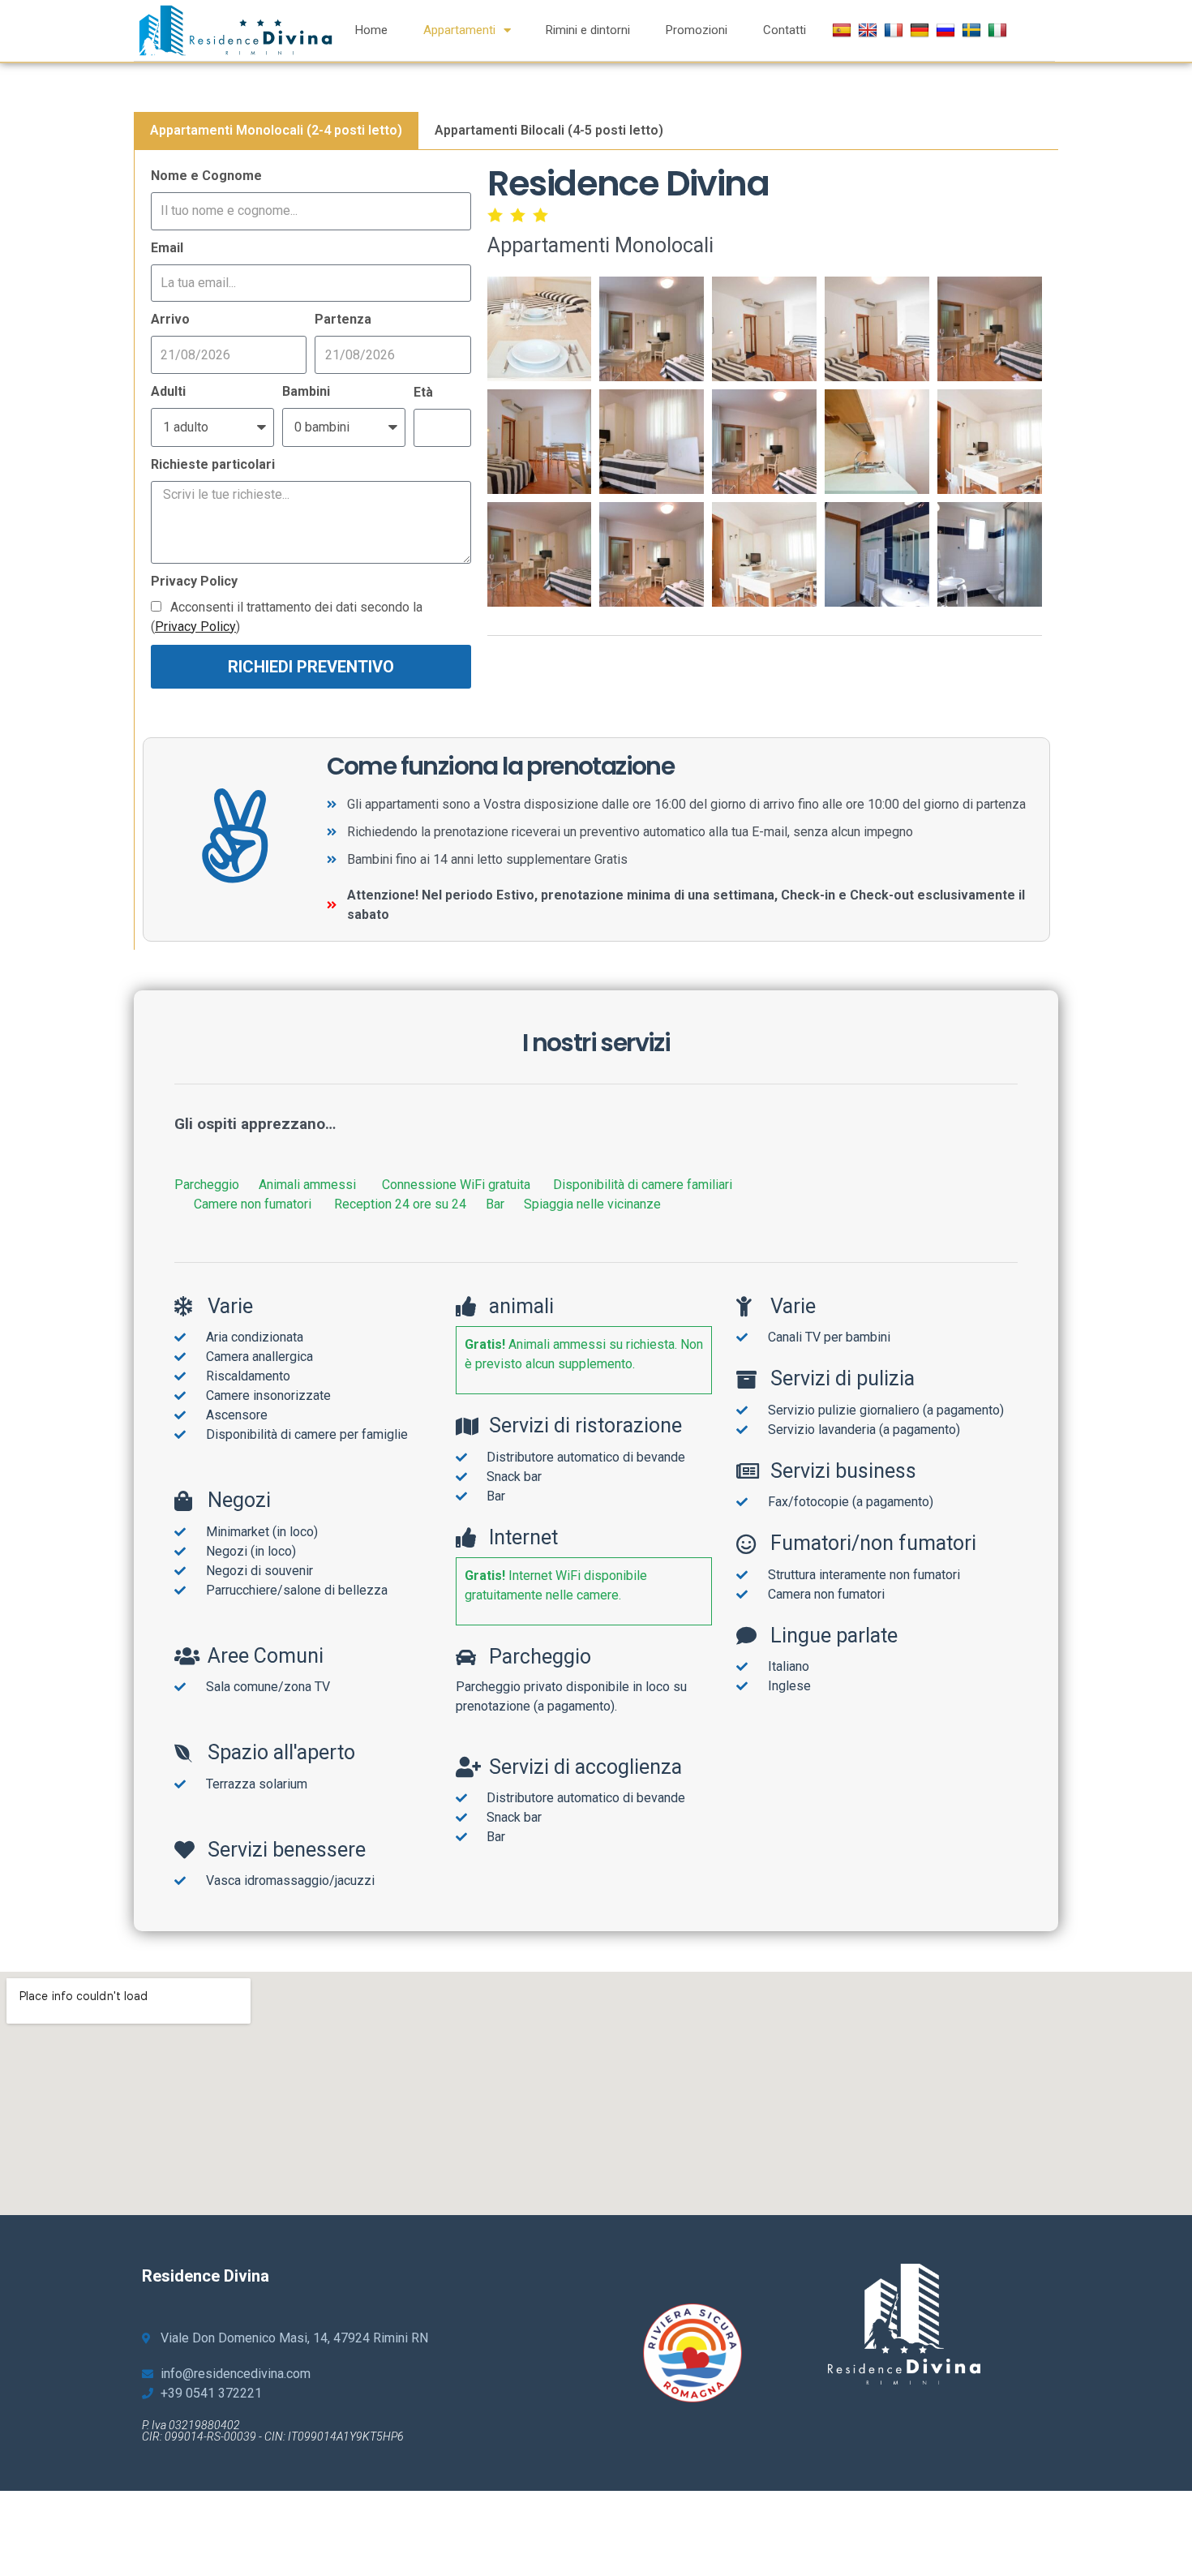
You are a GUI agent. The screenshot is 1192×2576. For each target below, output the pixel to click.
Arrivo (170, 319)
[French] (896, 30)
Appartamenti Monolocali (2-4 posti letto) (276, 130)
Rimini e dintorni (588, 30)
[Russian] (948, 30)
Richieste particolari (213, 464)
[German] (922, 30)
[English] (870, 30)
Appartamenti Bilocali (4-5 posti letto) (549, 130)
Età (423, 392)
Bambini (306, 391)
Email (167, 248)
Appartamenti (459, 30)
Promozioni (697, 30)
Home (371, 30)
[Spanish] (844, 30)
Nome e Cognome (206, 176)
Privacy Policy (194, 581)
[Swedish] (973, 30)
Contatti (785, 30)
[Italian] (999, 30)
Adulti (168, 391)
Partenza (343, 319)
